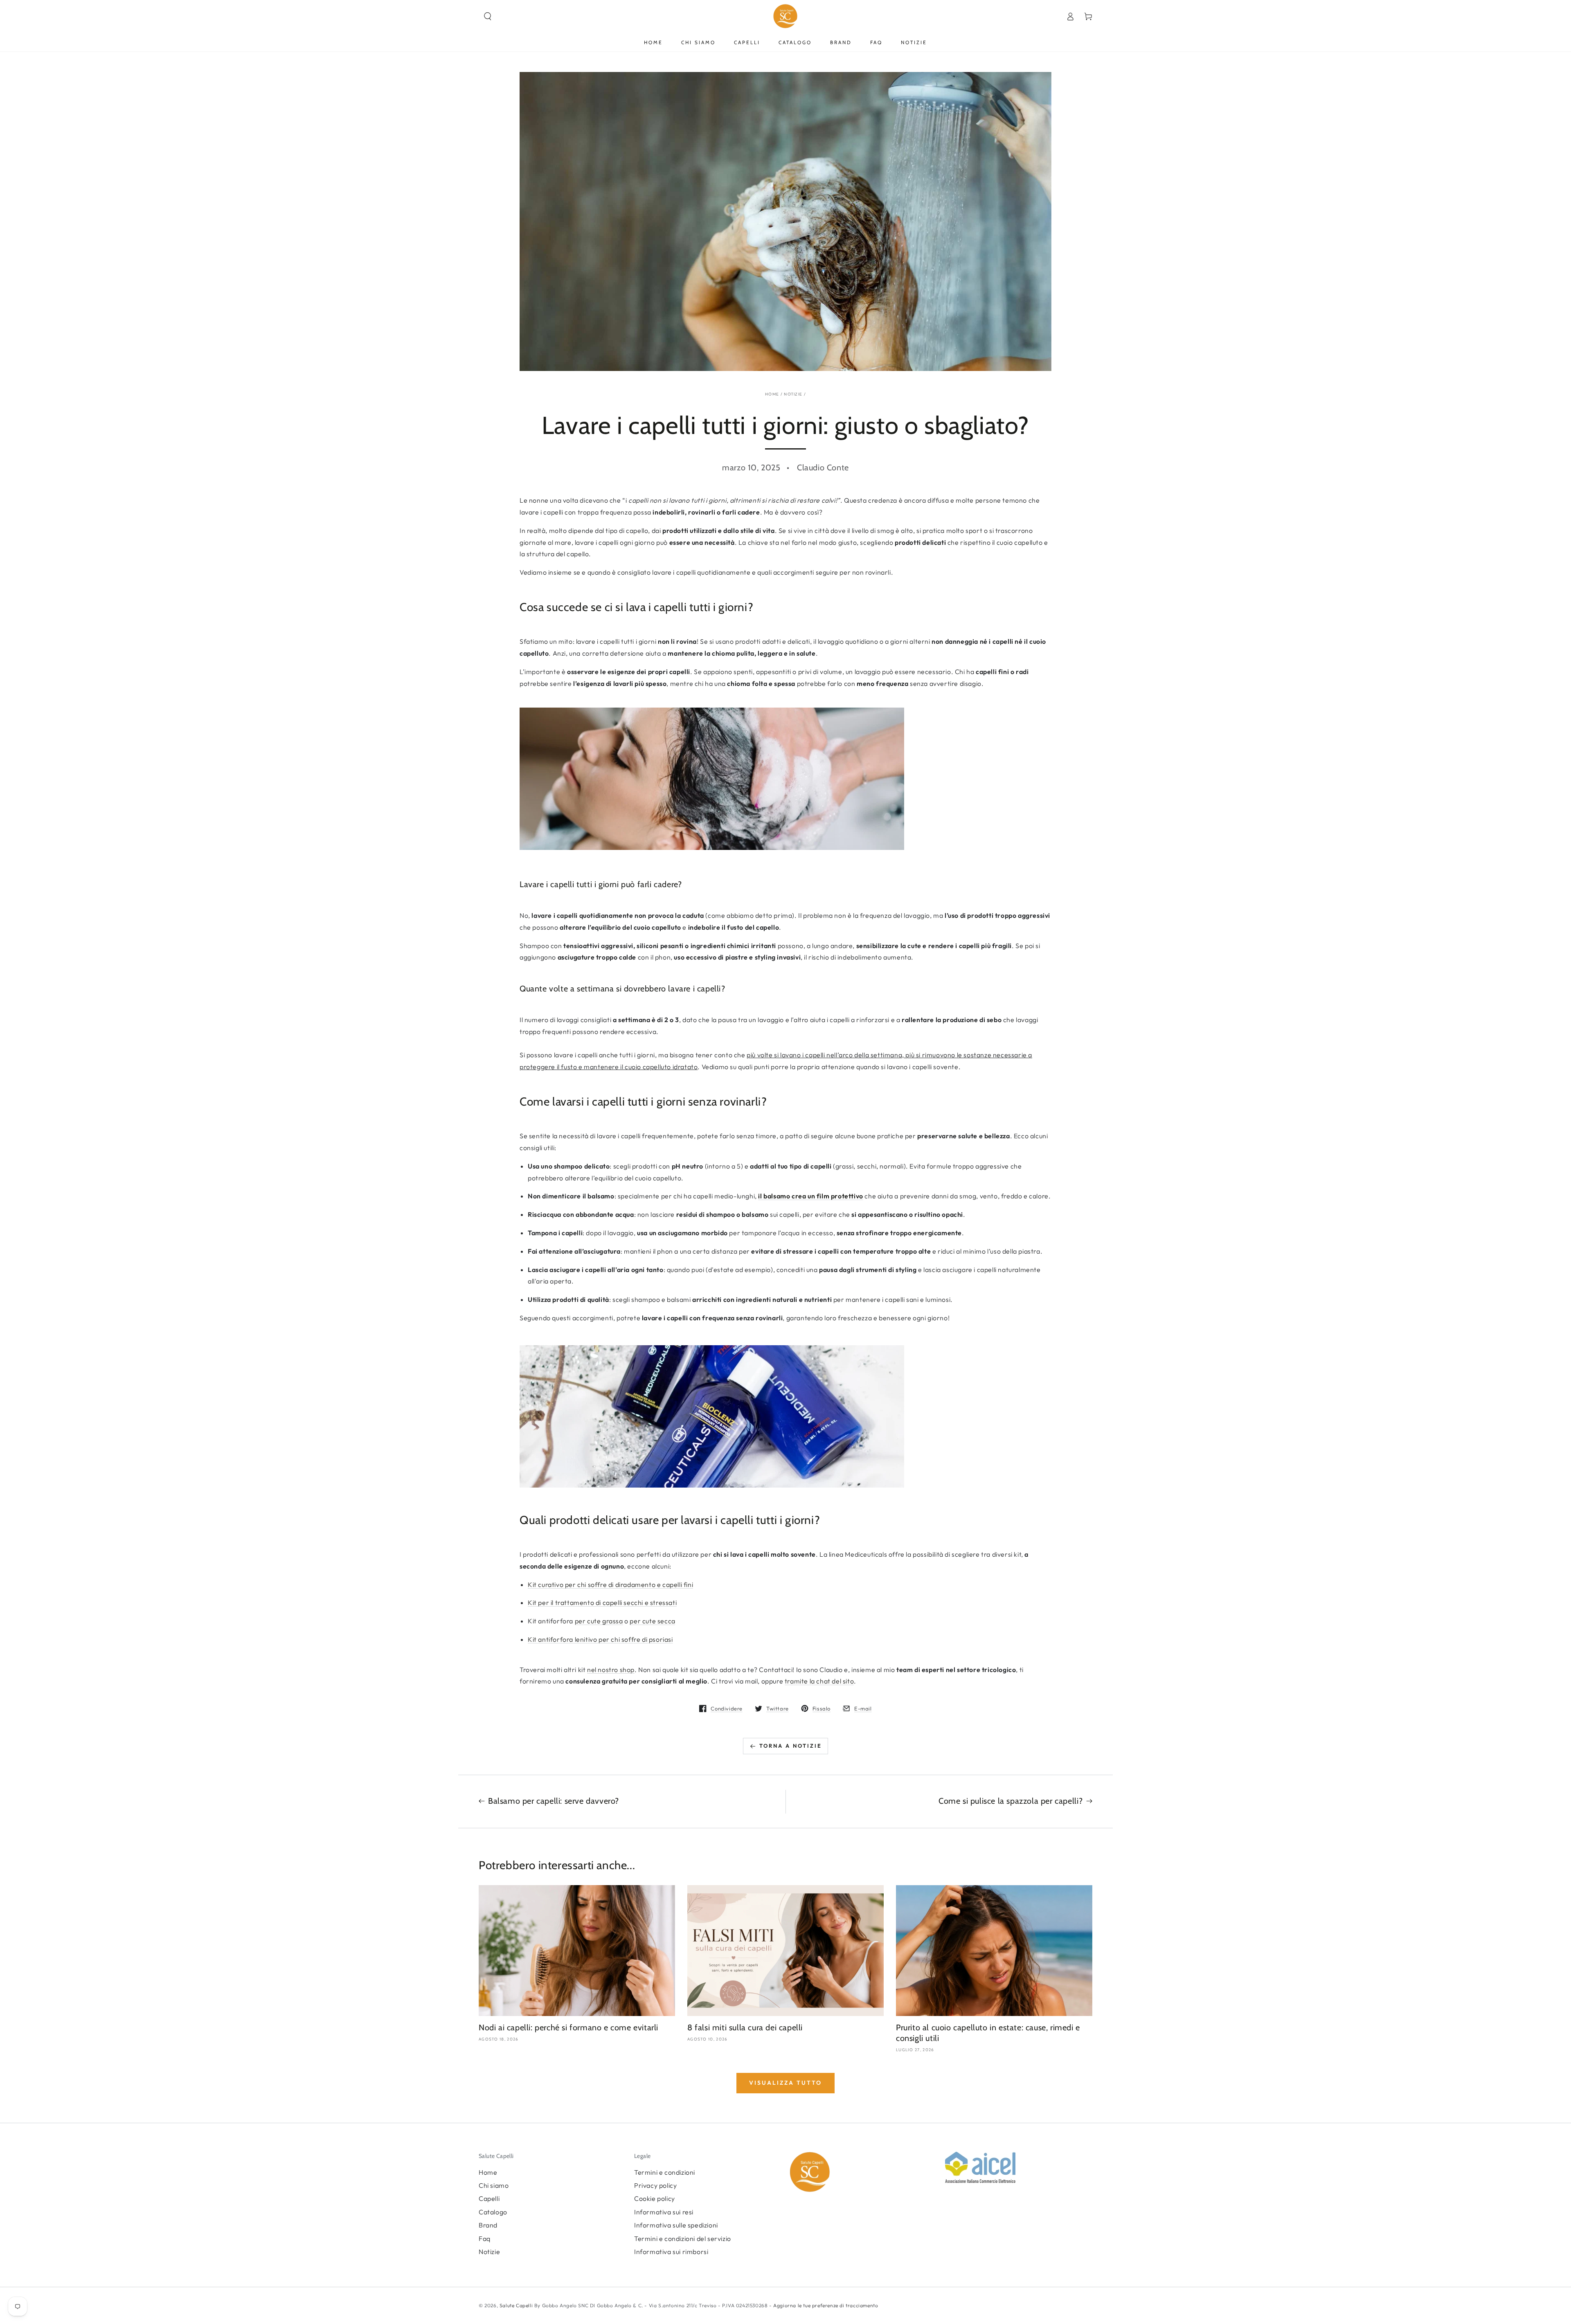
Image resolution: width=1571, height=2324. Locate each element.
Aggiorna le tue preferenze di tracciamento (825, 2305)
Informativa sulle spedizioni (676, 2225)
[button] (488, 16)
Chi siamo (494, 2185)
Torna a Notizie (791, 1746)
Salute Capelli (516, 2305)
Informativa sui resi (664, 2212)
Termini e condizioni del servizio (683, 2239)
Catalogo (493, 2212)
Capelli (489, 2198)
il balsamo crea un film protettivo (810, 1196)
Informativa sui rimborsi (671, 2252)
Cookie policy (655, 2198)
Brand (488, 2225)
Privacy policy (655, 2185)
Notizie (793, 394)
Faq (485, 2239)
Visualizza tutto (785, 2083)
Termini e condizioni (665, 2172)
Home (772, 394)
